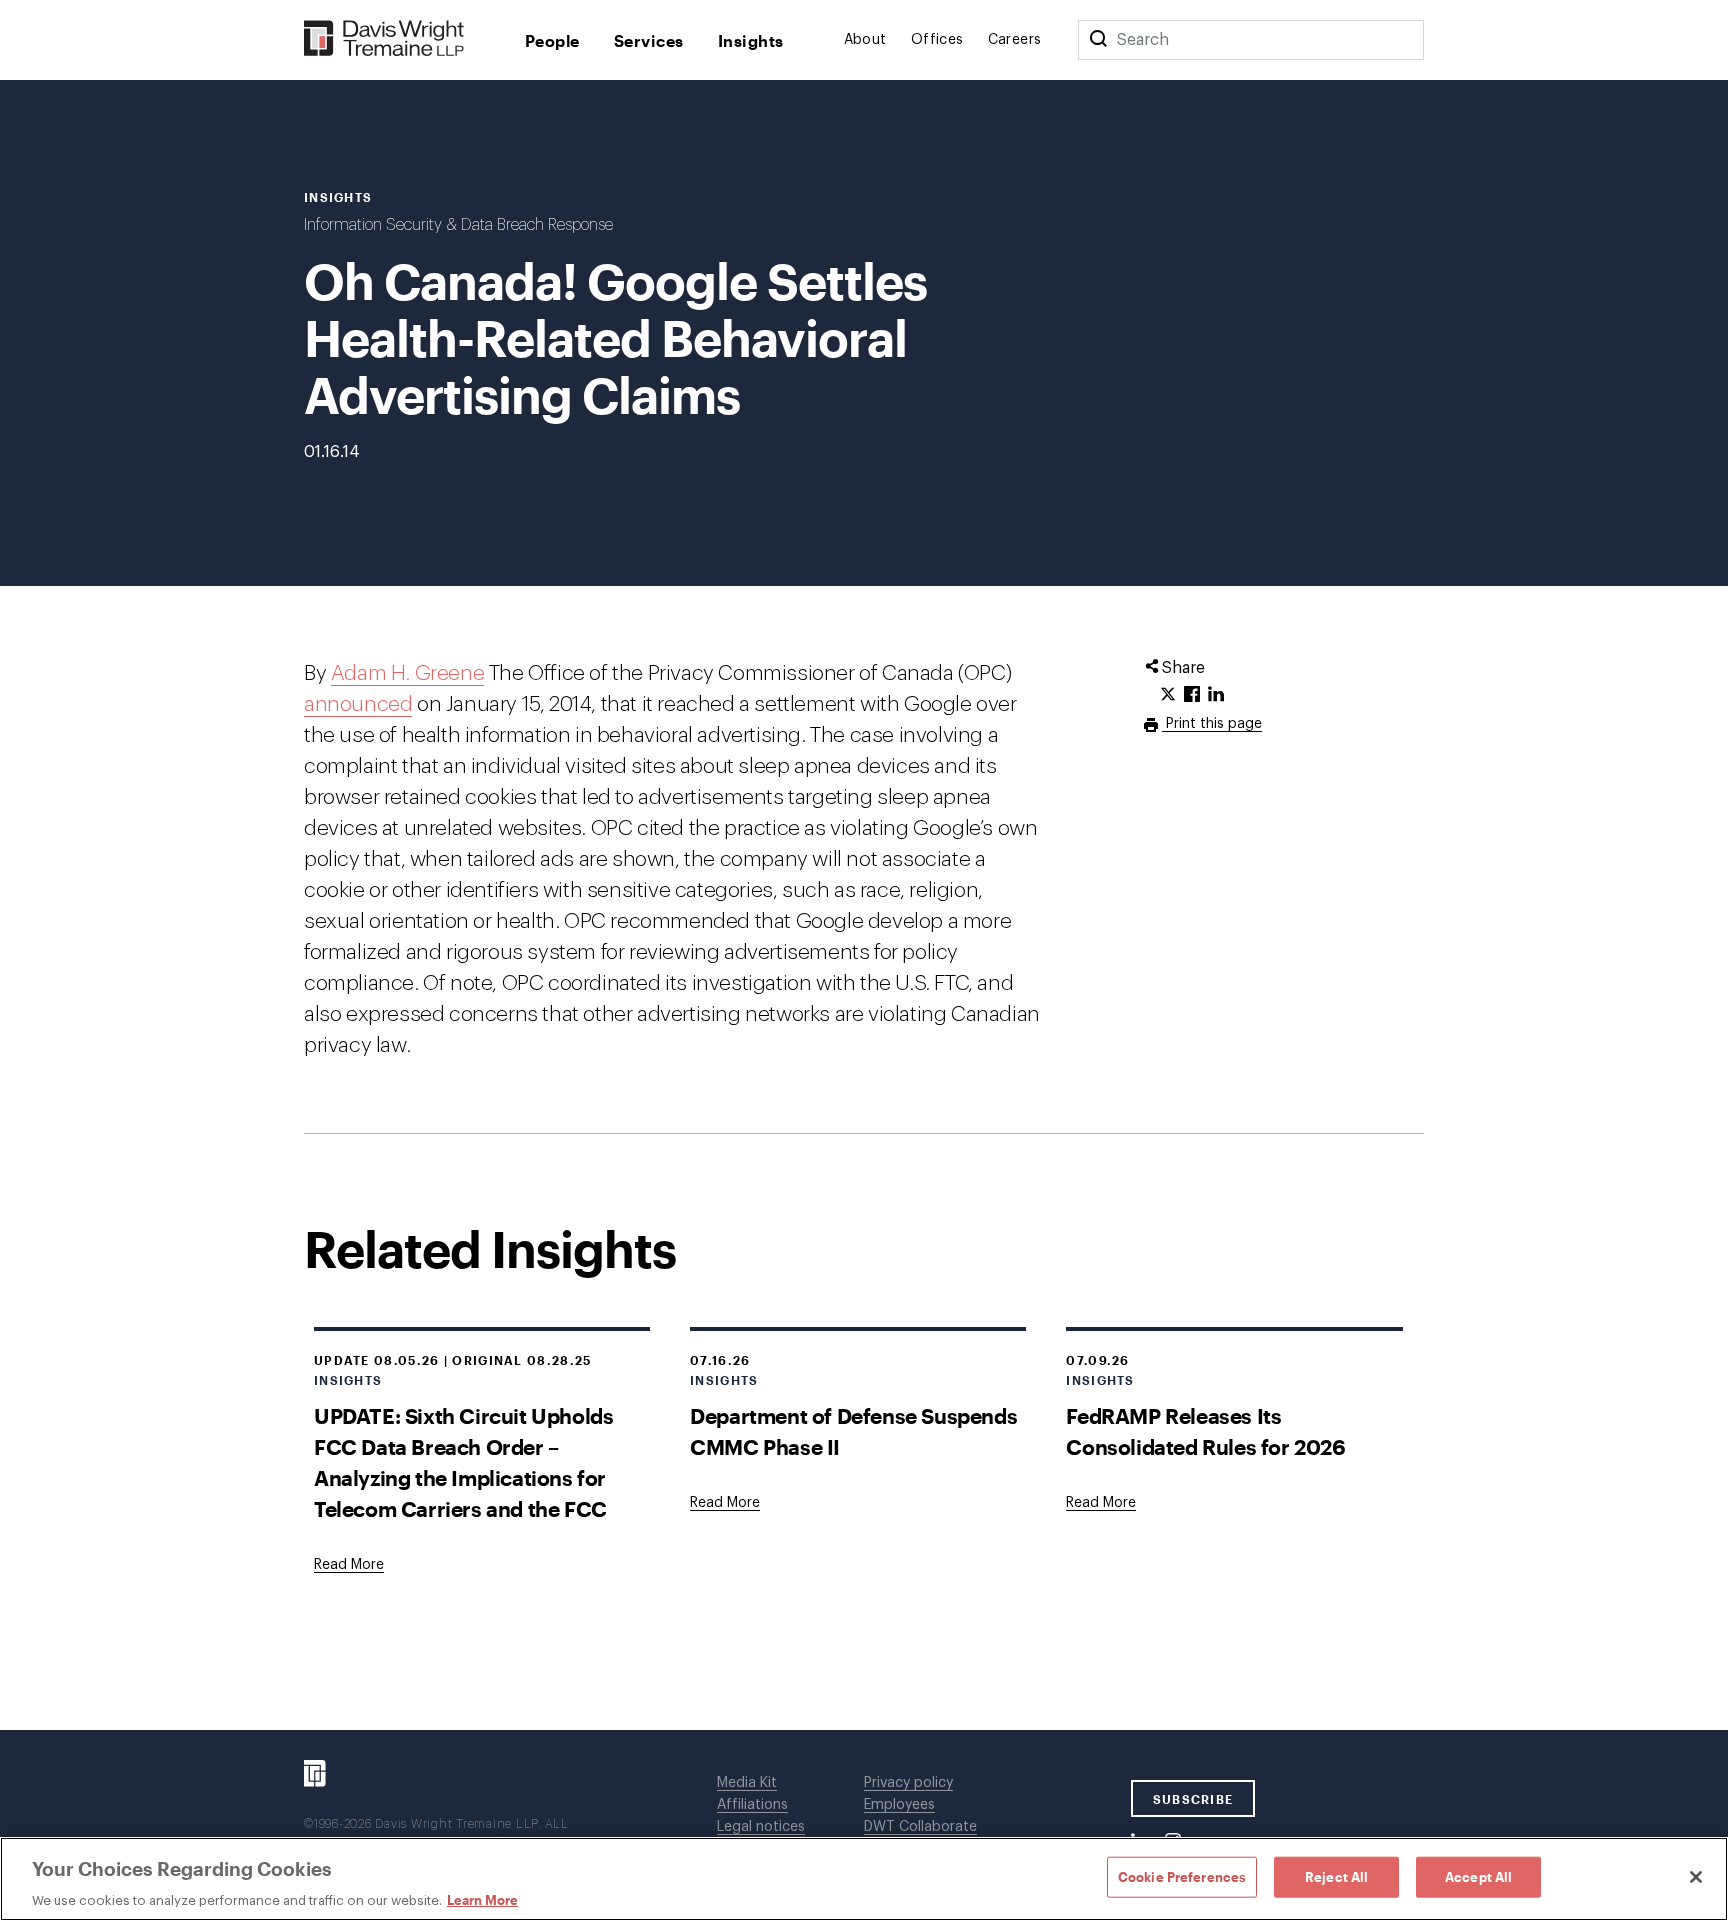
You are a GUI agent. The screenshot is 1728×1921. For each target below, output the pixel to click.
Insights (751, 40)
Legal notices (761, 1827)
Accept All (1478, 1876)
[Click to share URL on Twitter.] (1168, 695)
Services (649, 40)
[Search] (1098, 40)
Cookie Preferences (1182, 1876)
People (552, 40)
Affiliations (752, 1805)
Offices (937, 40)
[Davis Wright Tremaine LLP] (384, 39)
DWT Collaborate (920, 1827)
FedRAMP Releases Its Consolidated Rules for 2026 (1205, 1431)
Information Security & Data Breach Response (458, 225)
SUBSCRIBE (1193, 1799)
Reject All (1336, 1876)
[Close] (1696, 1877)
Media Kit (747, 1783)
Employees (899, 1805)
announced (358, 704)
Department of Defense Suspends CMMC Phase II (853, 1431)
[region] (864, 1879)
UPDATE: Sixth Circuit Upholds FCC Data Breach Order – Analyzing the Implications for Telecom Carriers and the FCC (463, 1462)
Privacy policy (908, 1783)
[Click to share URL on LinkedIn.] (1216, 695)
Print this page (1212, 724)
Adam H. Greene (407, 673)
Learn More (482, 1900)
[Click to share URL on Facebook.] (1192, 695)
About (865, 40)
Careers (1015, 40)
